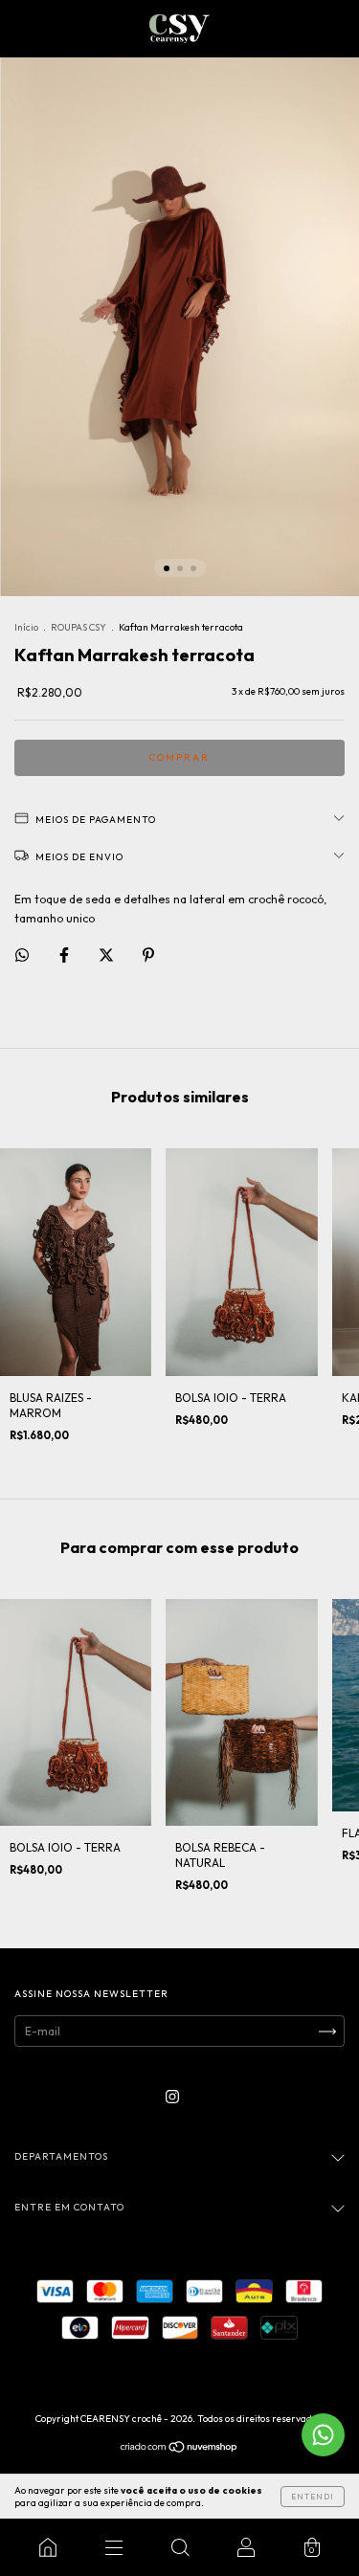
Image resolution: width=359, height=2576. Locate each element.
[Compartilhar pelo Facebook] (66, 955)
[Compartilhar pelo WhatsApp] (22, 955)
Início (26, 627)
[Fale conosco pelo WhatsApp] (323, 2435)
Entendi (313, 2497)
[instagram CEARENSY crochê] (172, 2097)
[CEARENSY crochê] (47, 2547)
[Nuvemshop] (179, 2449)
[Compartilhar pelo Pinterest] (148, 955)
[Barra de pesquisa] (179, 2547)
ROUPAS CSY (79, 627)
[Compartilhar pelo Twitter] (108, 955)
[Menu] (113, 2547)
